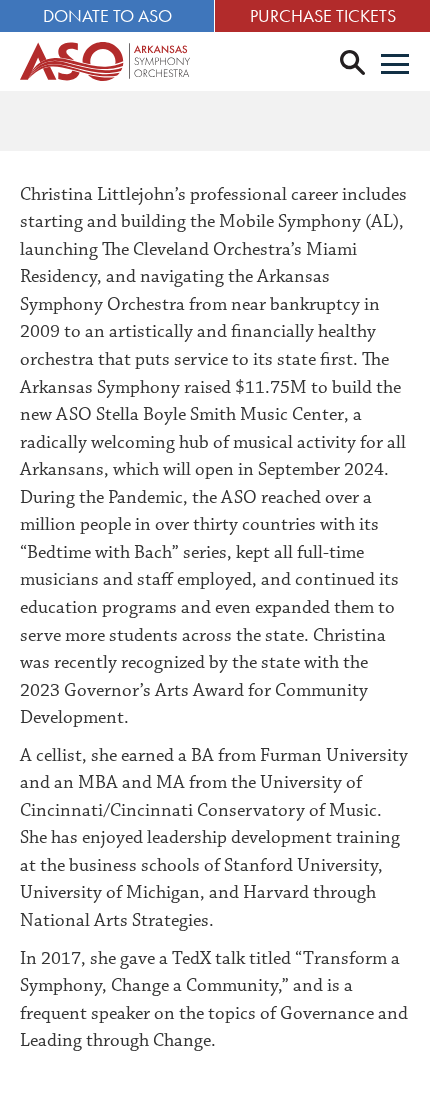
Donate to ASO (107, 15)
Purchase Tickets (323, 15)
